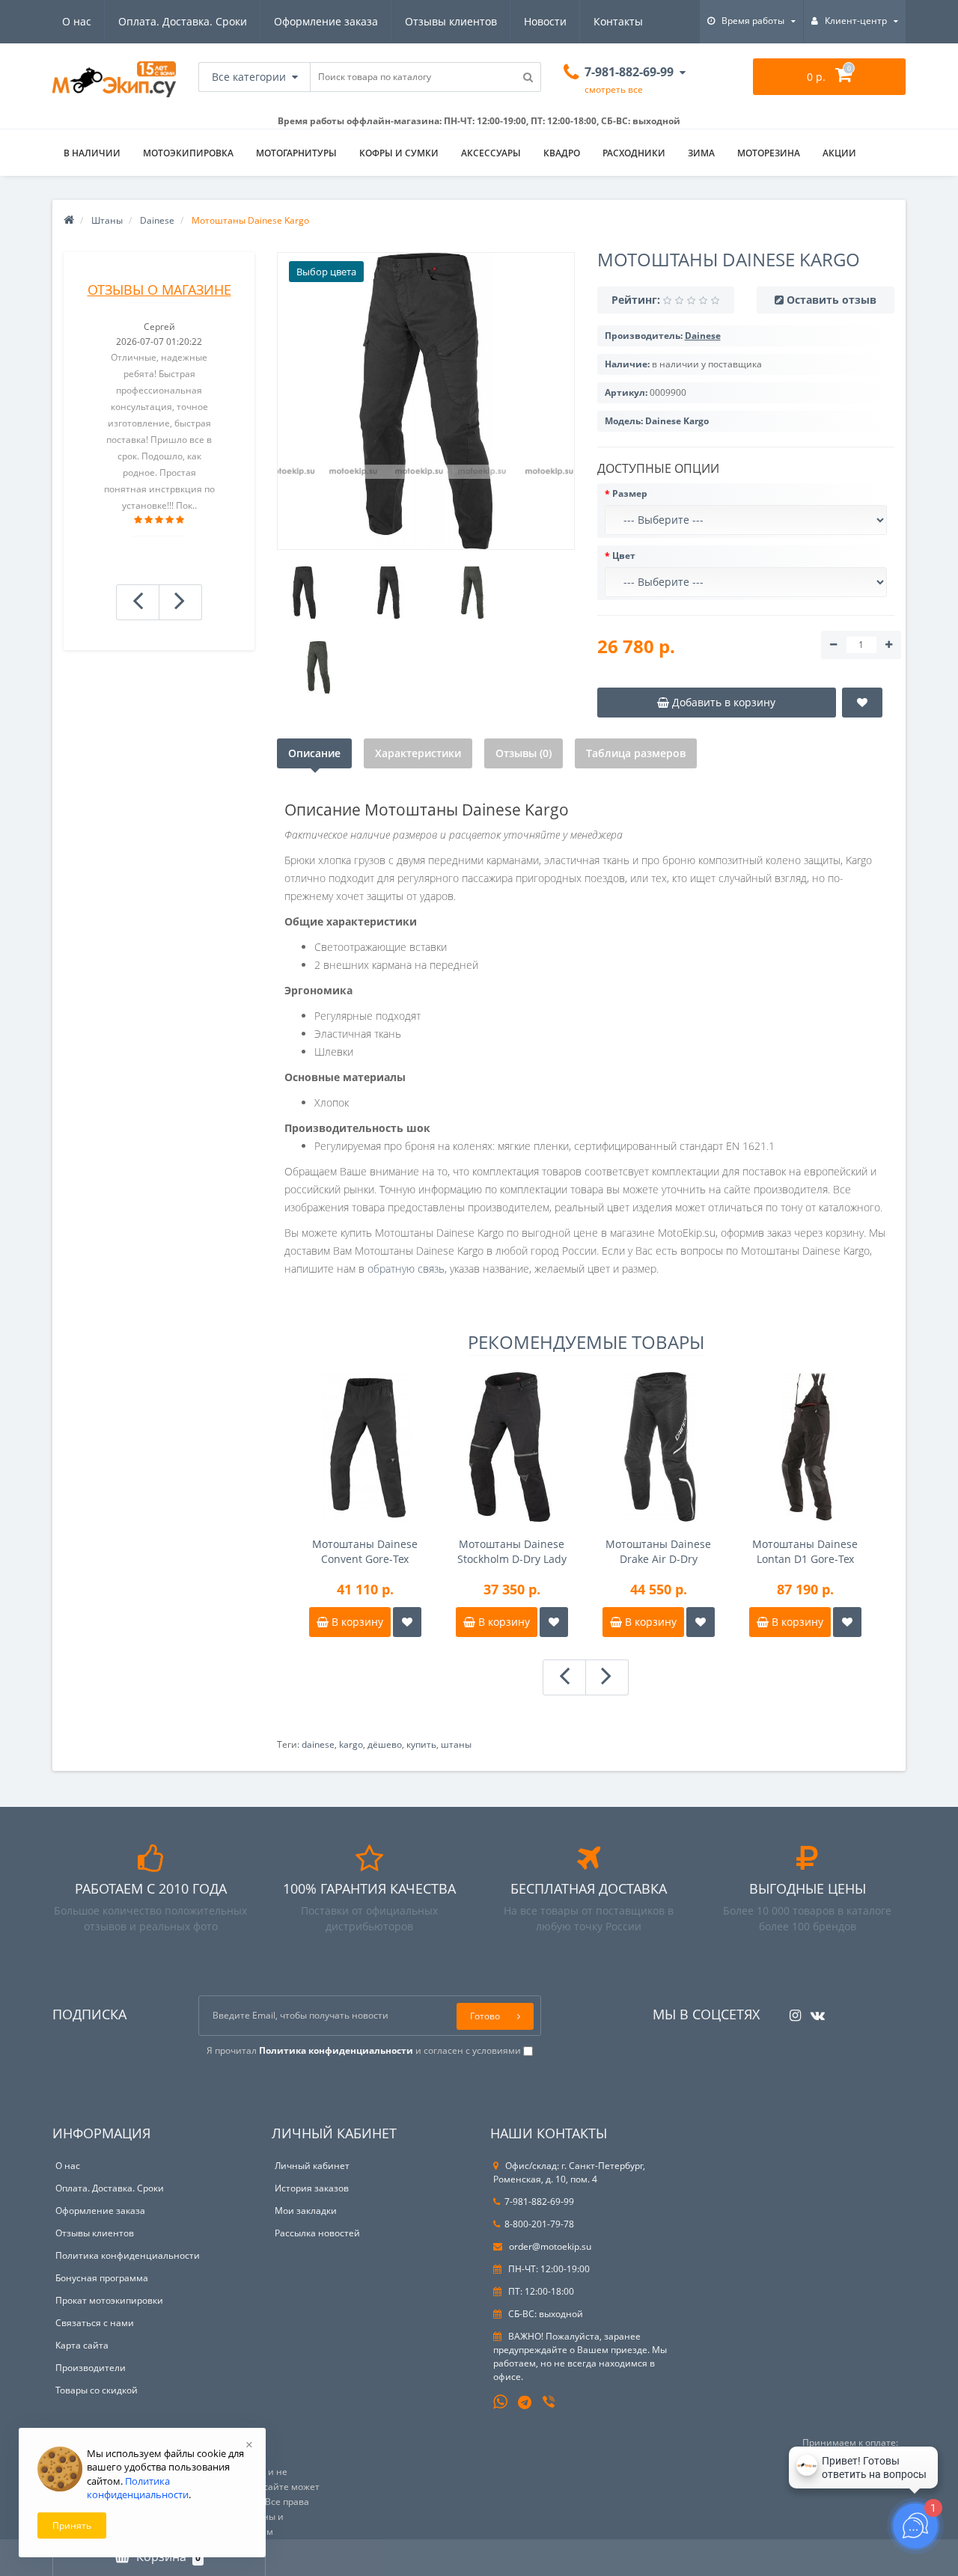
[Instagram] (791, 2011)
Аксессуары (491, 153)
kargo (351, 1744)
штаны (456, 1744)
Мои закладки (306, 2211)
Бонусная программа (102, 2278)
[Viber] (550, 2403)
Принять (72, 2525)
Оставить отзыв (832, 300)
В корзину (356, 1622)
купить (421, 1744)
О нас (77, 21)
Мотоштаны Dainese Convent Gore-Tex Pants (365, 1552)
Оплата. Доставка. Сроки (183, 21)
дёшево (385, 1744)
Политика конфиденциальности (128, 2255)
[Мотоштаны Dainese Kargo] (426, 401)
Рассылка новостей (317, 2233)
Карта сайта (82, 2345)
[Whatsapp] (501, 2400)
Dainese (157, 220)
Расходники (634, 153)
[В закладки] (407, 1622)
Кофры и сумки (399, 153)
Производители (91, 2368)
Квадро (562, 153)
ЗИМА (701, 153)
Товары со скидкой (97, 2390)
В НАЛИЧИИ (92, 153)
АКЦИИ (839, 153)
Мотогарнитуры (296, 153)
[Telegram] (525, 2403)
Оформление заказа (326, 21)
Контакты (618, 21)
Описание (314, 753)
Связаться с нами (95, 2323)
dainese (318, 1744)
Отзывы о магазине (159, 290)
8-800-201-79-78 (539, 2224)
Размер (630, 493)
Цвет (624, 556)
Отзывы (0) (524, 753)
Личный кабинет (312, 2166)
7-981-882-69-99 (539, 2202)
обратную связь (406, 1269)
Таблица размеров (636, 753)
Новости (545, 21)
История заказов (312, 2188)
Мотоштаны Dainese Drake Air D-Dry (658, 1551)
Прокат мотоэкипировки (109, 2300)
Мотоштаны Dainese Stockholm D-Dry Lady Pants (512, 1552)
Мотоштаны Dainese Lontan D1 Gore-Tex (805, 1551)
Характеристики (418, 753)
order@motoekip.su (549, 2246)
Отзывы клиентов (451, 21)
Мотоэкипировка (188, 153)
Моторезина (769, 153)
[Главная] (69, 220)
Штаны (107, 220)
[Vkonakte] (814, 2011)
